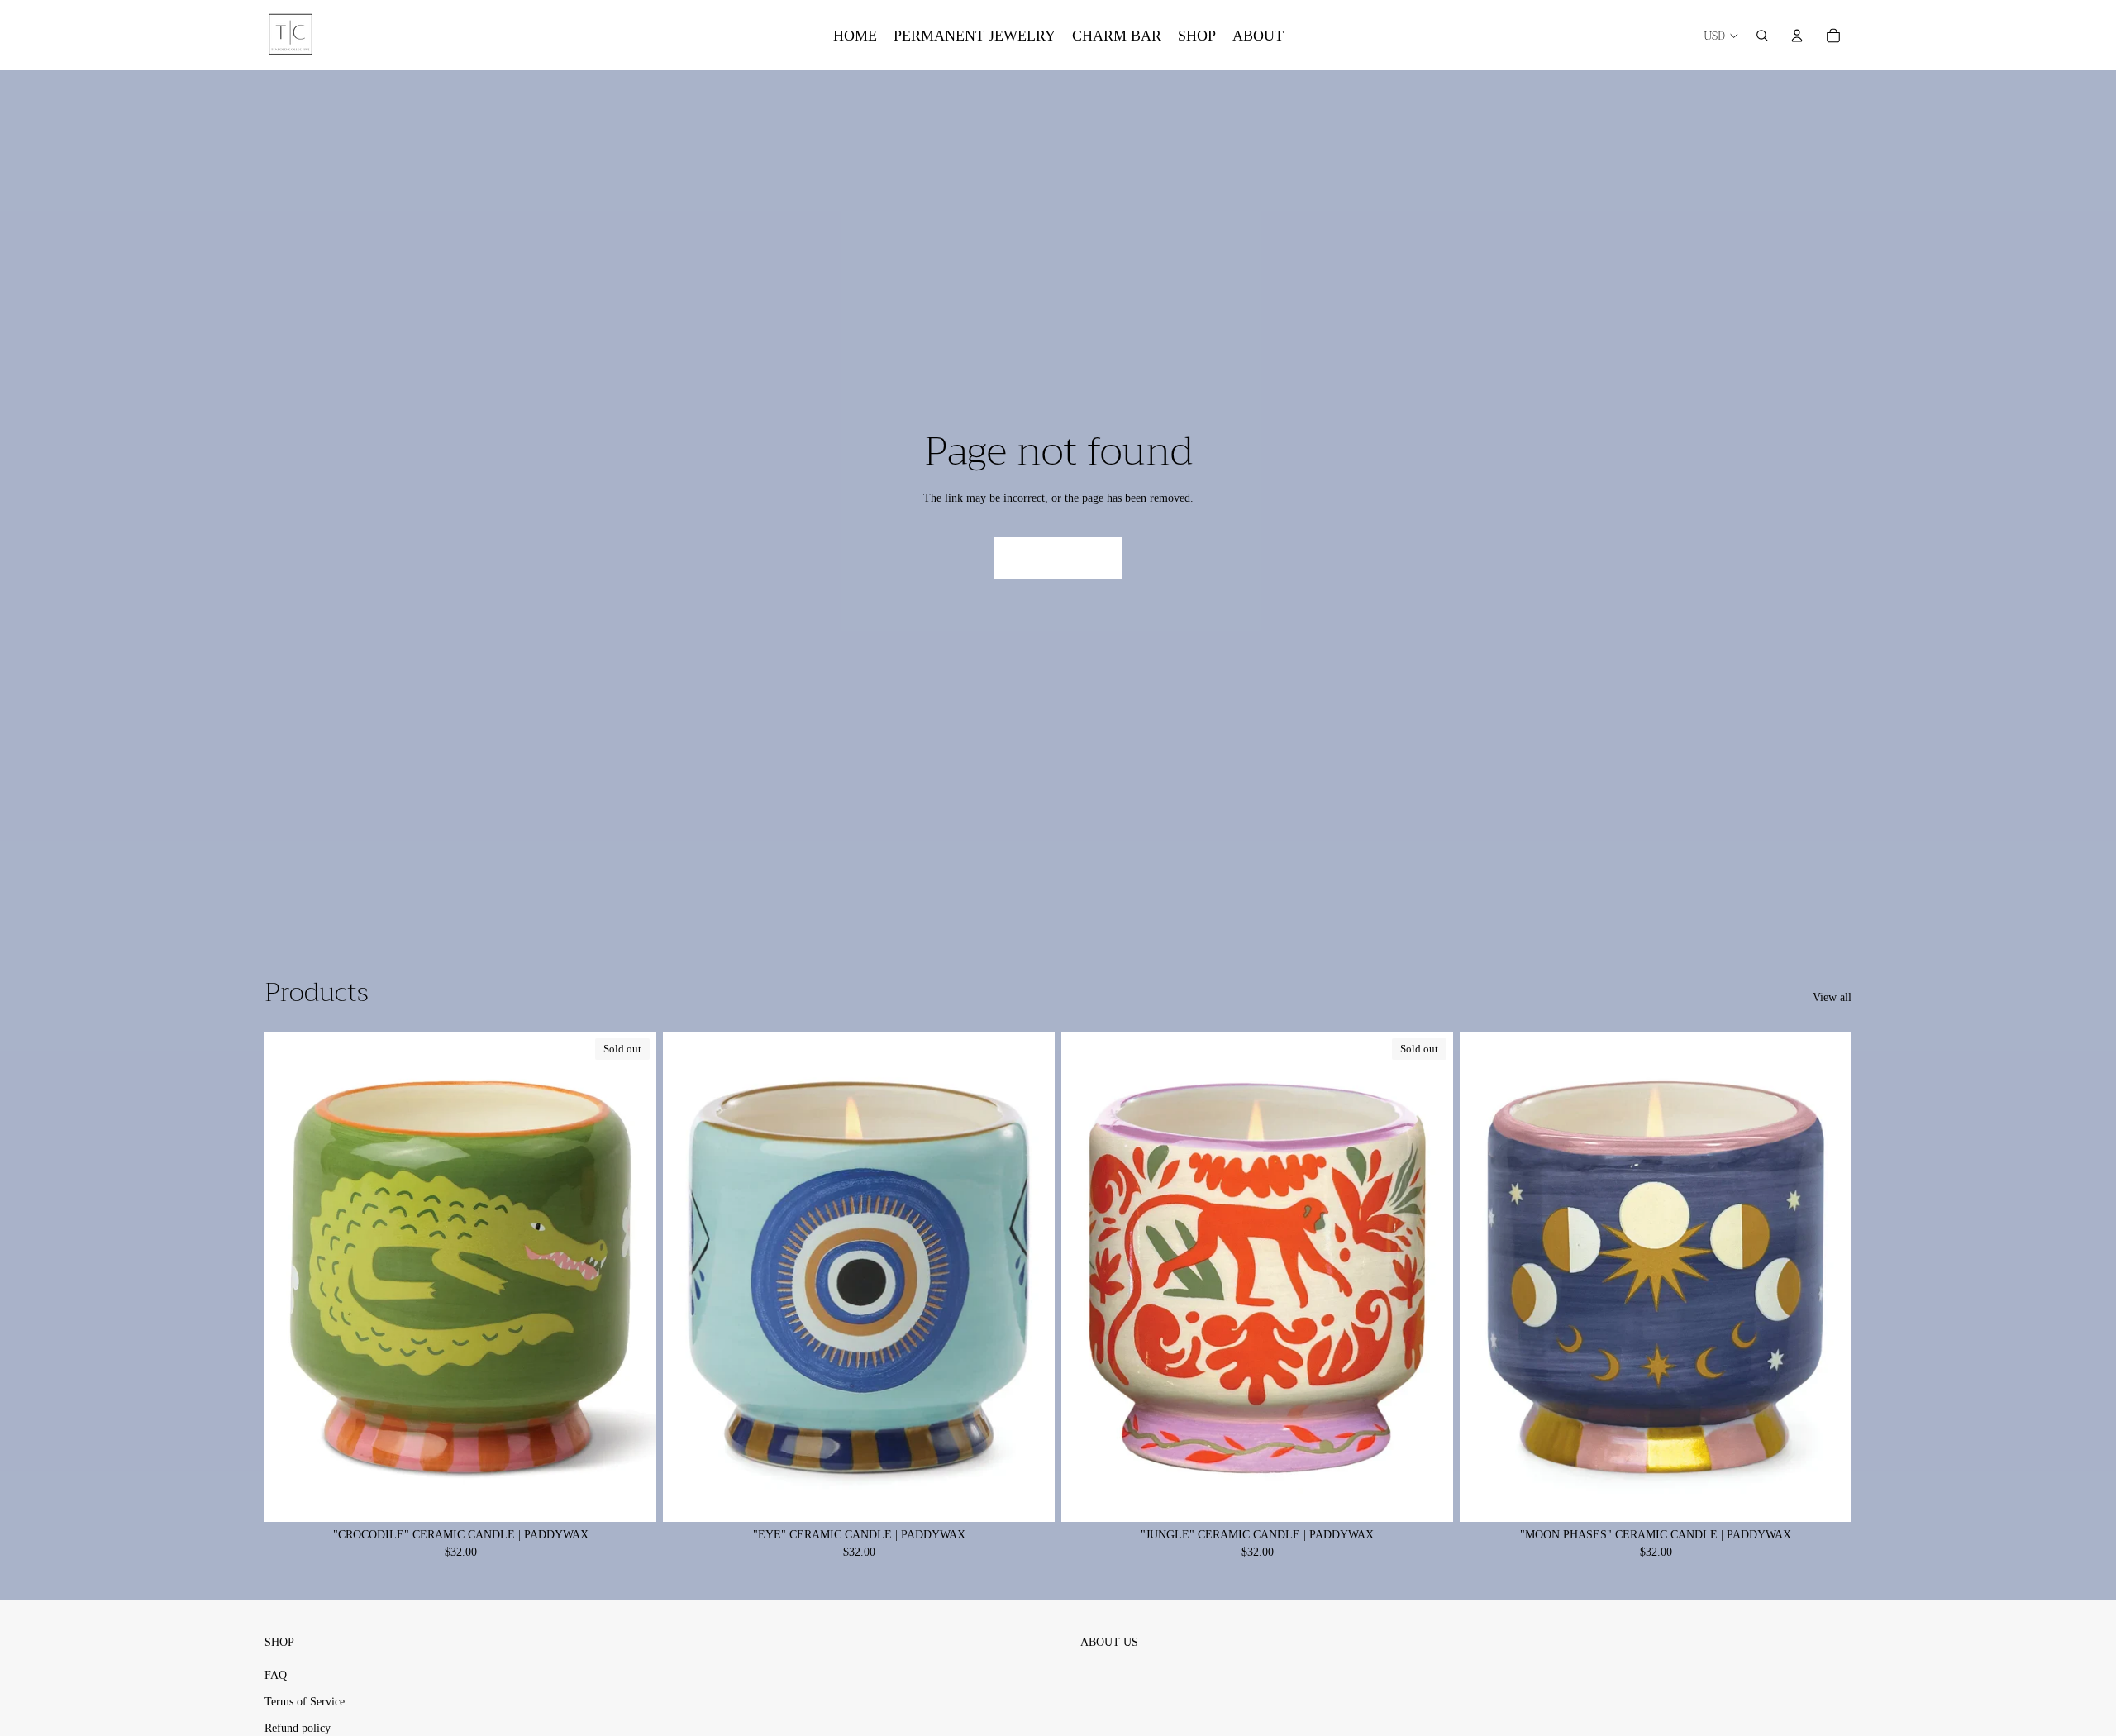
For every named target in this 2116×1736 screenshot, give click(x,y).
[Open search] (1762, 36)
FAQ (276, 1675)
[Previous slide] (688, 1276)
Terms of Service (305, 1702)
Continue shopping (1058, 558)
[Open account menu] (1797, 36)
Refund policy (298, 1728)
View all (1832, 997)
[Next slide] (1030, 1276)
